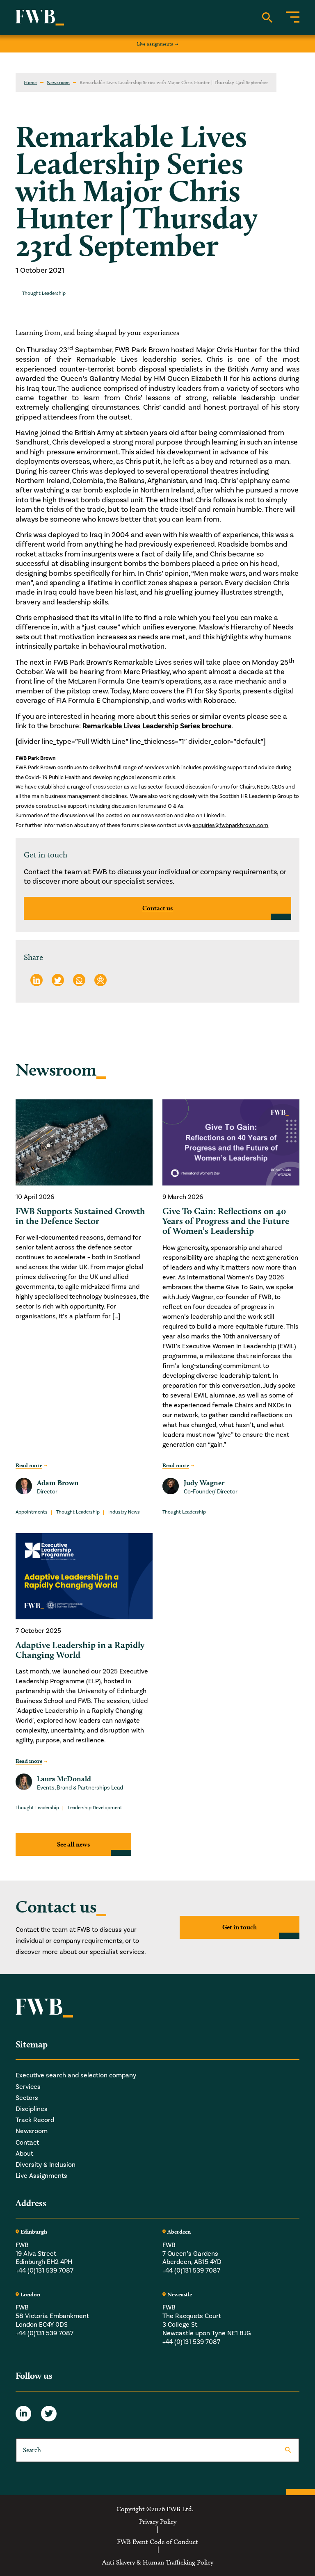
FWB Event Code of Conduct (157, 2542)
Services (28, 2087)
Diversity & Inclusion (46, 2165)
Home (30, 82)
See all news (73, 1844)
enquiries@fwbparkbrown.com (230, 825)
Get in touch (240, 1927)
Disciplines (32, 2109)
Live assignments (155, 44)
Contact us (157, 908)
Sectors (27, 2098)
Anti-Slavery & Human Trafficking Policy (158, 2562)
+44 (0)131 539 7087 (45, 2271)
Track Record (35, 2120)
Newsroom (58, 82)
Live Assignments (41, 2176)
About (24, 2154)
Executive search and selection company (76, 2075)
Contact (27, 2143)
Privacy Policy (158, 2522)
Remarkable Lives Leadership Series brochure (157, 726)
